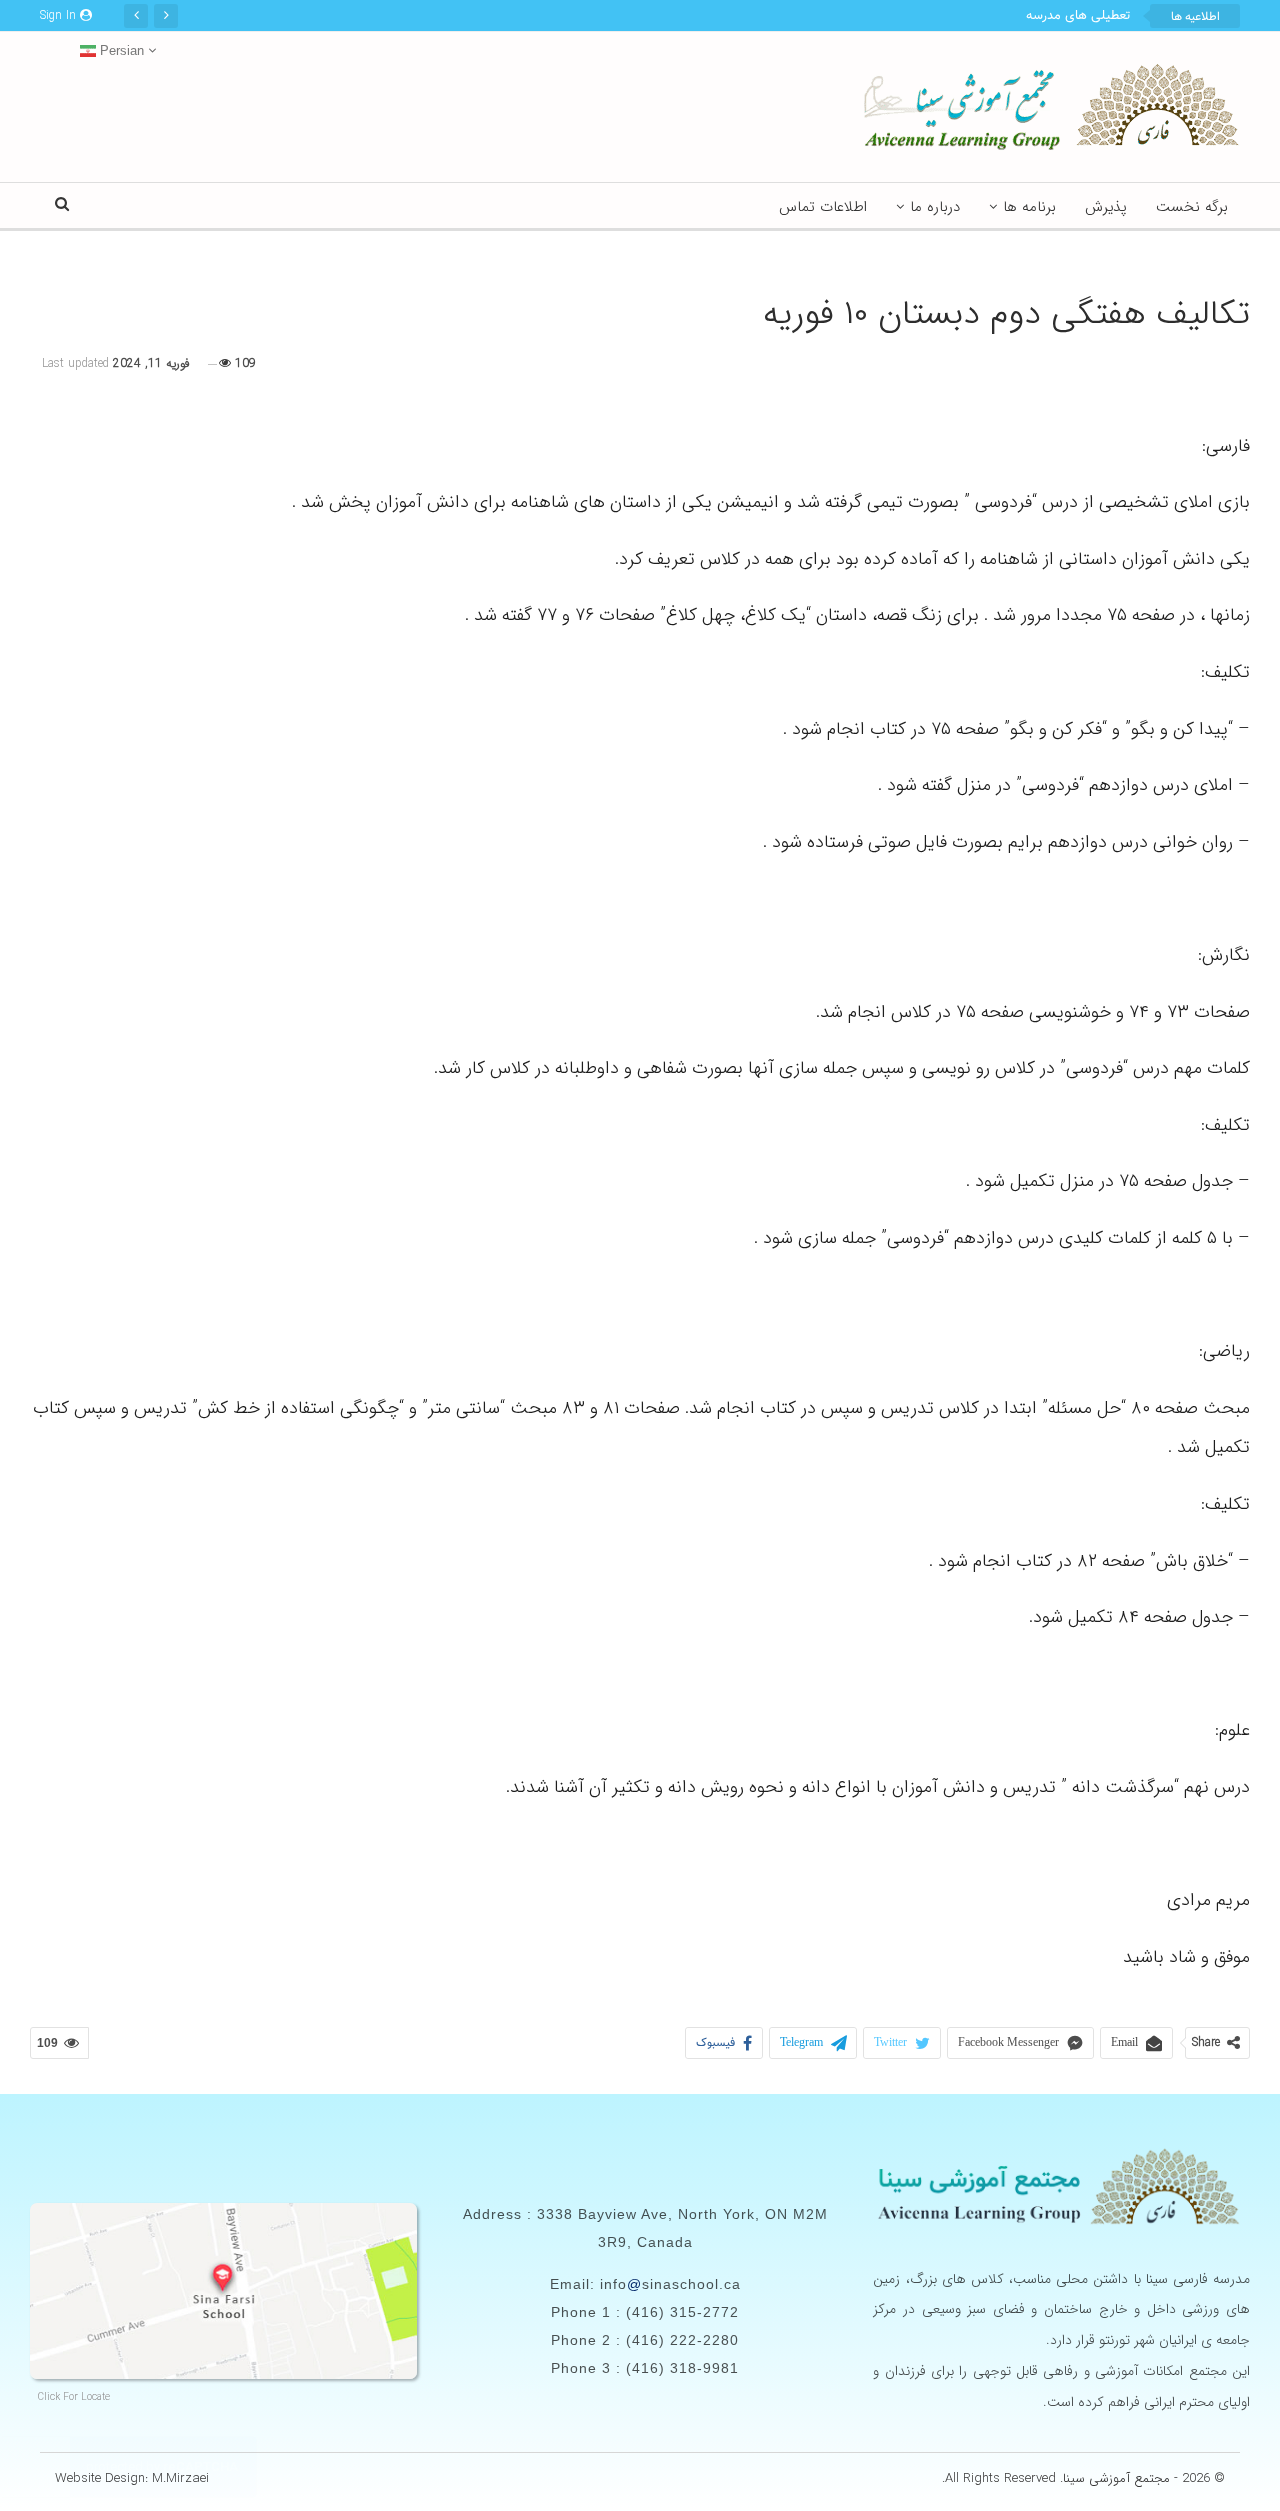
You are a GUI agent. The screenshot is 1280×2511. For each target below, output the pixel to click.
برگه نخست (1192, 207)
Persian (120, 50)
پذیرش (1106, 207)
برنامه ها (1029, 207)
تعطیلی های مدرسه (1078, 16)
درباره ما (935, 207)
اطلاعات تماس (823, 207)
